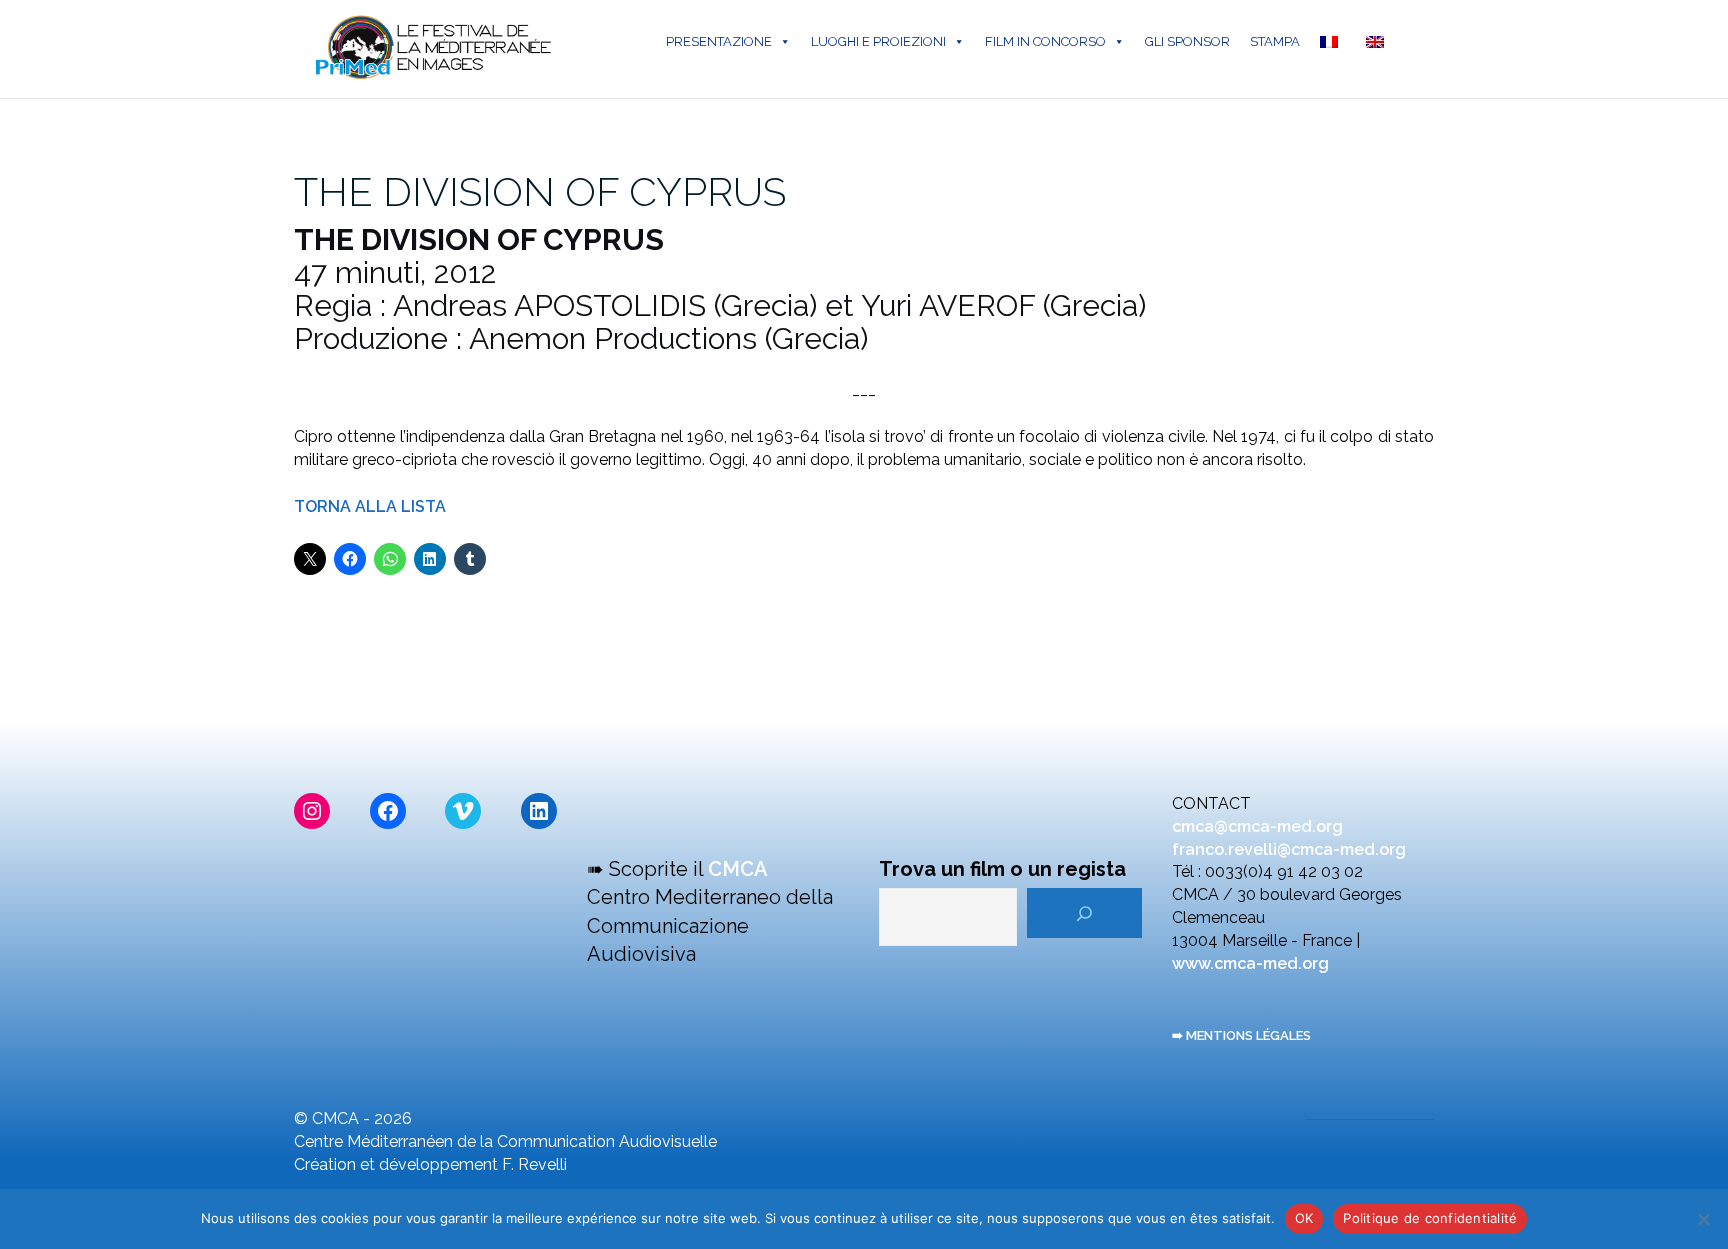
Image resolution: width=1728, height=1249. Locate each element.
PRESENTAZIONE (719, 41)
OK (1304, 1218)
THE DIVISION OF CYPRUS (540, 191)
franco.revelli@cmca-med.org (1289, 849)
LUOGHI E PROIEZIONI (878, 41)
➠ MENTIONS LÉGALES (1241, 1035)
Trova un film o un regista (1002, 869)
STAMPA (1275, 41)
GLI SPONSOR (1187, 41)
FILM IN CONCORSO (1045, 41)
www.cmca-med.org (1250, 963)
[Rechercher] (1084, 913)
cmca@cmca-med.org (1257, 826)
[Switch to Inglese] (1379, 42)
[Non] (1703, 1219)
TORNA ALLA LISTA (370, 506)
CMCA (738, 869)
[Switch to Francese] (1333, 42)
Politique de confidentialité (1430, 1218)
